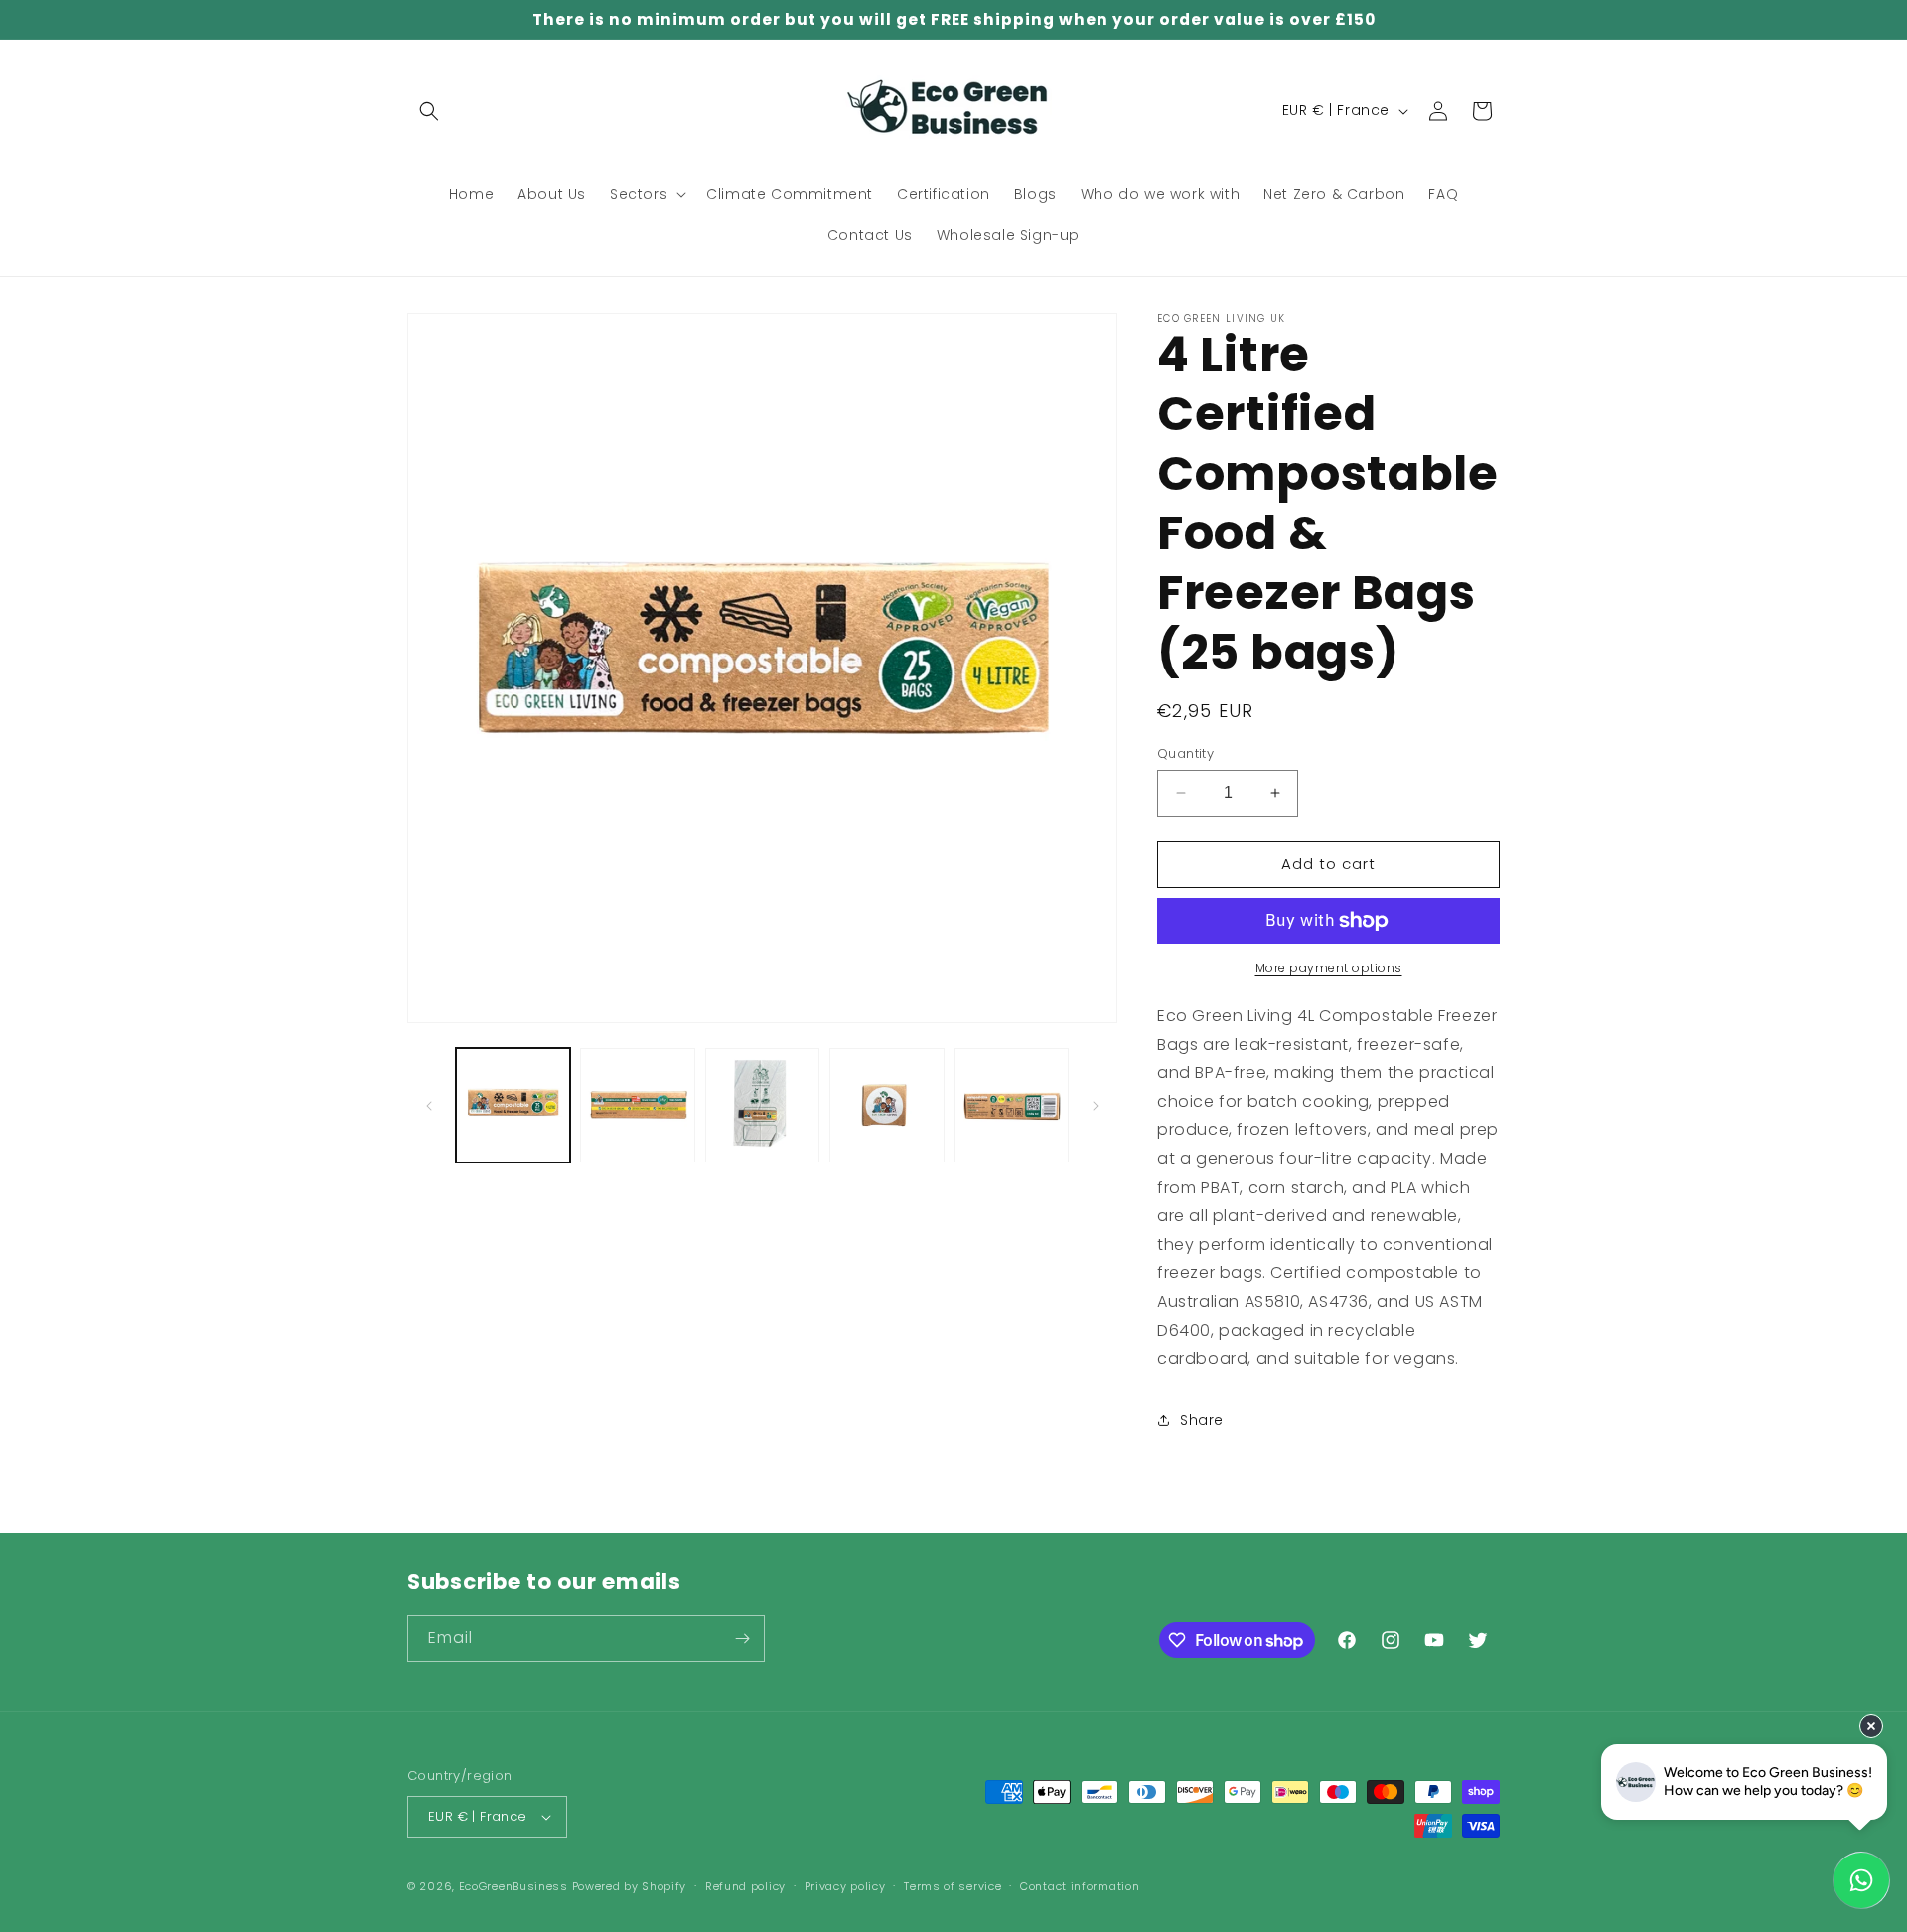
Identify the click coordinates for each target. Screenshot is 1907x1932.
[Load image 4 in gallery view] (886, 1105)
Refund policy (745, 1886)
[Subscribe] (742, 1638)
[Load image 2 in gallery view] (637, 1105)
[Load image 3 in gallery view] (762, 1105)
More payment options (1329, 968)
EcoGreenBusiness (513, 1886)
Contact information (1080, 1886)
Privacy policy (845, 1886)
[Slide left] (429, 1106)
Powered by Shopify (630, 1886)
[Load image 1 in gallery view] (513, 1105)
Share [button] (1202, 1420)
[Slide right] (1096, 1106)
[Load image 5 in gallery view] (1012, 1105)
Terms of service (953, 1886)
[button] (429, 111)
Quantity (1185, 753)
